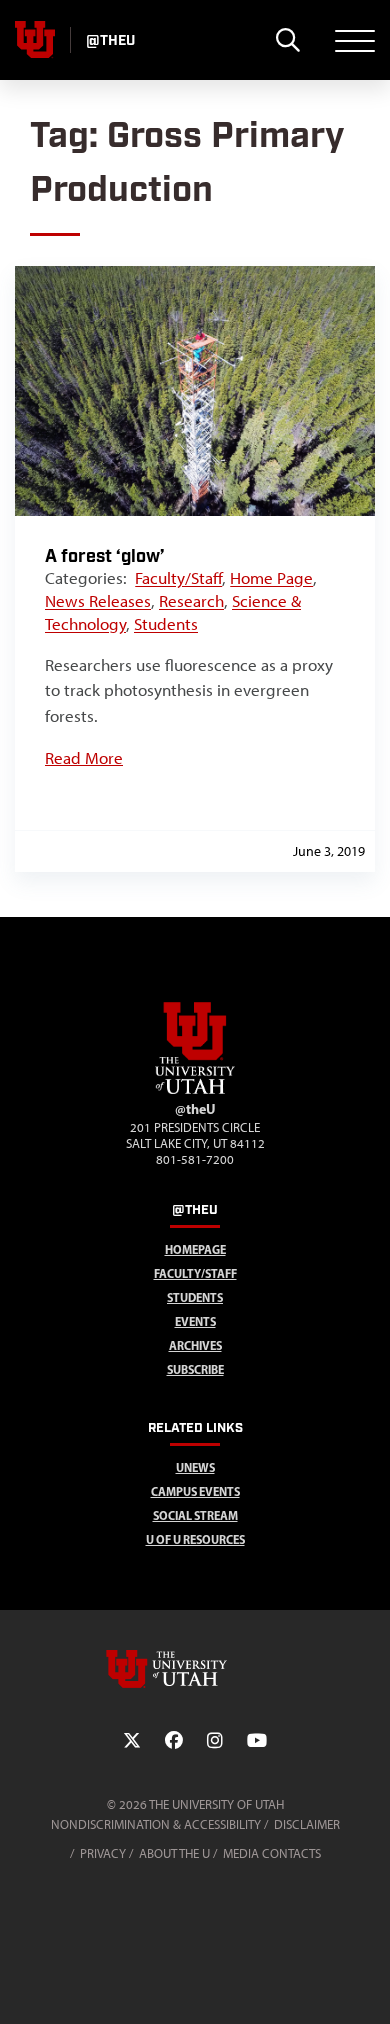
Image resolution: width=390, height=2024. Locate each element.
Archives (195, 1345)
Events (195, 1321)
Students (166, 624)
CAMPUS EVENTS (195, 1491)
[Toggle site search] (287, 40)
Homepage (195, 1249)
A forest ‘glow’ (105, 556)
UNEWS (195, 1467)
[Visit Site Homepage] (195, 1090)
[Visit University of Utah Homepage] (35, 40)
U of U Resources (195, 1539)
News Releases (98, 601)
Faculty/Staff (178, 578)
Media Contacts (272, 1853)
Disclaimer (307, 1824)
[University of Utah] (195, 1669)
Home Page (271, 578)
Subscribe (195, 1369)
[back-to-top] (366, 1984)
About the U (174, 1853)
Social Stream (195, 1515)
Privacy (103, 1853)
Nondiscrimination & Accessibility (156, 1824)
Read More (84, 758)
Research (191, 601)
